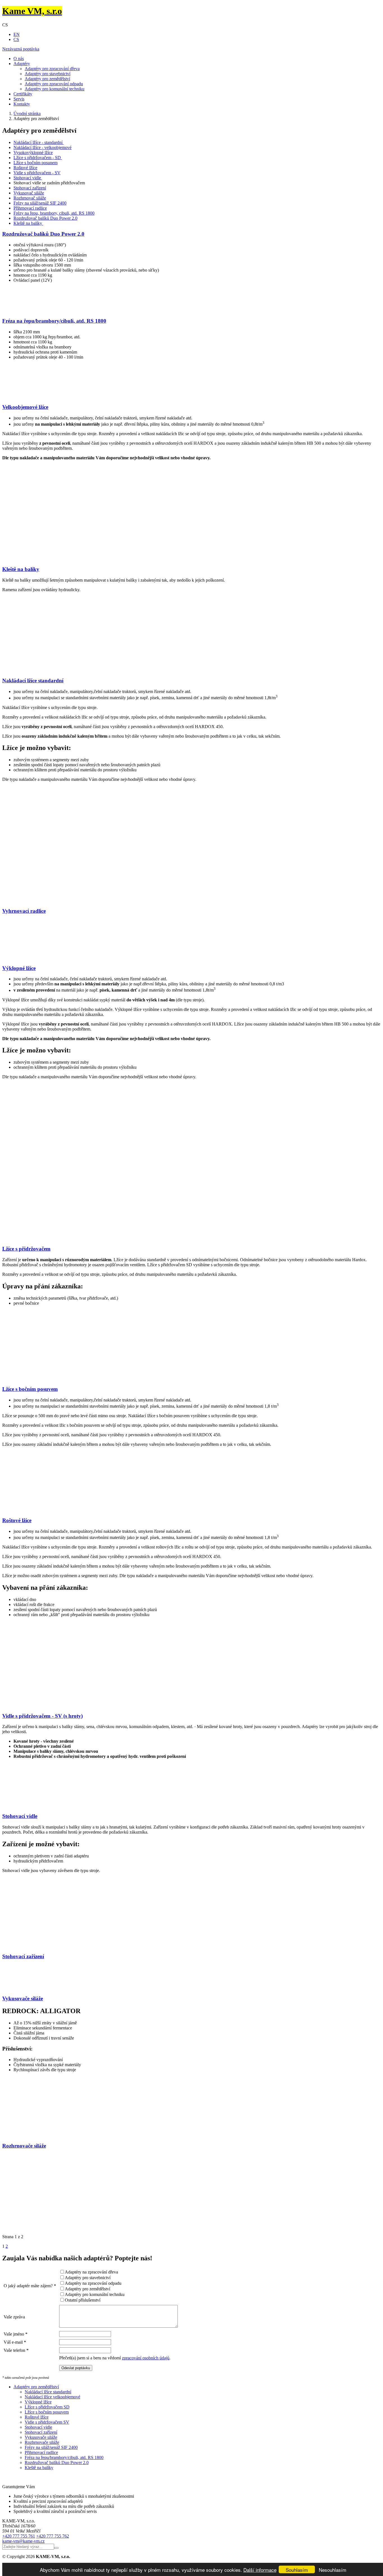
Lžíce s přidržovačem (26, 1249)
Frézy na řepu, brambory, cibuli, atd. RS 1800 (54, 213)
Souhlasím (297, 2570)
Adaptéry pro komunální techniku (55, 89)
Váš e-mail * (15, 2342)
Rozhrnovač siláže (30, 198)
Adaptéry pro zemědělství (47, 79)
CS (16, 39)
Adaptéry (22, 64)
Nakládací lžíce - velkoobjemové (42, 147)
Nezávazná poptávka (21, 49)
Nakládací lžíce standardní (33, 681)
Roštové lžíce (25, 168)
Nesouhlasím (333, 2570)
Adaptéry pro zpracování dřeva (52, 69)
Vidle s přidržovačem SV (47, 2422)
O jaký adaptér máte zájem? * (30, 2286)
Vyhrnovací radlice (24, 911)
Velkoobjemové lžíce (25, 407)
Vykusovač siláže (29, 193)
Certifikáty (23, 94)
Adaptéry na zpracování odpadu (93, 2283)
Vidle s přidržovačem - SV (37, 173)
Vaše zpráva (14, 2317)
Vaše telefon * (16, 2350)
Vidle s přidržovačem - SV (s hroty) (42, 1716)
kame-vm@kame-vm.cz (23, 2541)
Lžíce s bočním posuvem (30, 1389)
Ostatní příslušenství (83, 2300)
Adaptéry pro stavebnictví (48, 74)
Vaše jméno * (16, 2334)
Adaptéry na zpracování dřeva (91, 2272)
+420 (19, 2536)
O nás (19, 59)
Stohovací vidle (28, 178)
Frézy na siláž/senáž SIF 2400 (40, 203)
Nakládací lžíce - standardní (39, 142)
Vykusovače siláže (23, 1998)
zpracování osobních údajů (146, 2358)
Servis (19, 99)
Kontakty (22, 104)
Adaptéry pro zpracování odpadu (54, 84)
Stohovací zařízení (30, 188)
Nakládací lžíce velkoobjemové (52, 2397)
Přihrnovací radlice (30, 208)
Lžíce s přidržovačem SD (47, 2407)
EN (17, 34)
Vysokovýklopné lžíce (33, 152)
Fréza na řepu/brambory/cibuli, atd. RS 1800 (54, 321)
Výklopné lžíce (19, 968)
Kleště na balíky (28, 223)
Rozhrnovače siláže (24, 2146)
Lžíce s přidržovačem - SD (38, 158)
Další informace (260, 2570)
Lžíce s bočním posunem (35, 163)
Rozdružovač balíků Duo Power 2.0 (45, 218)
